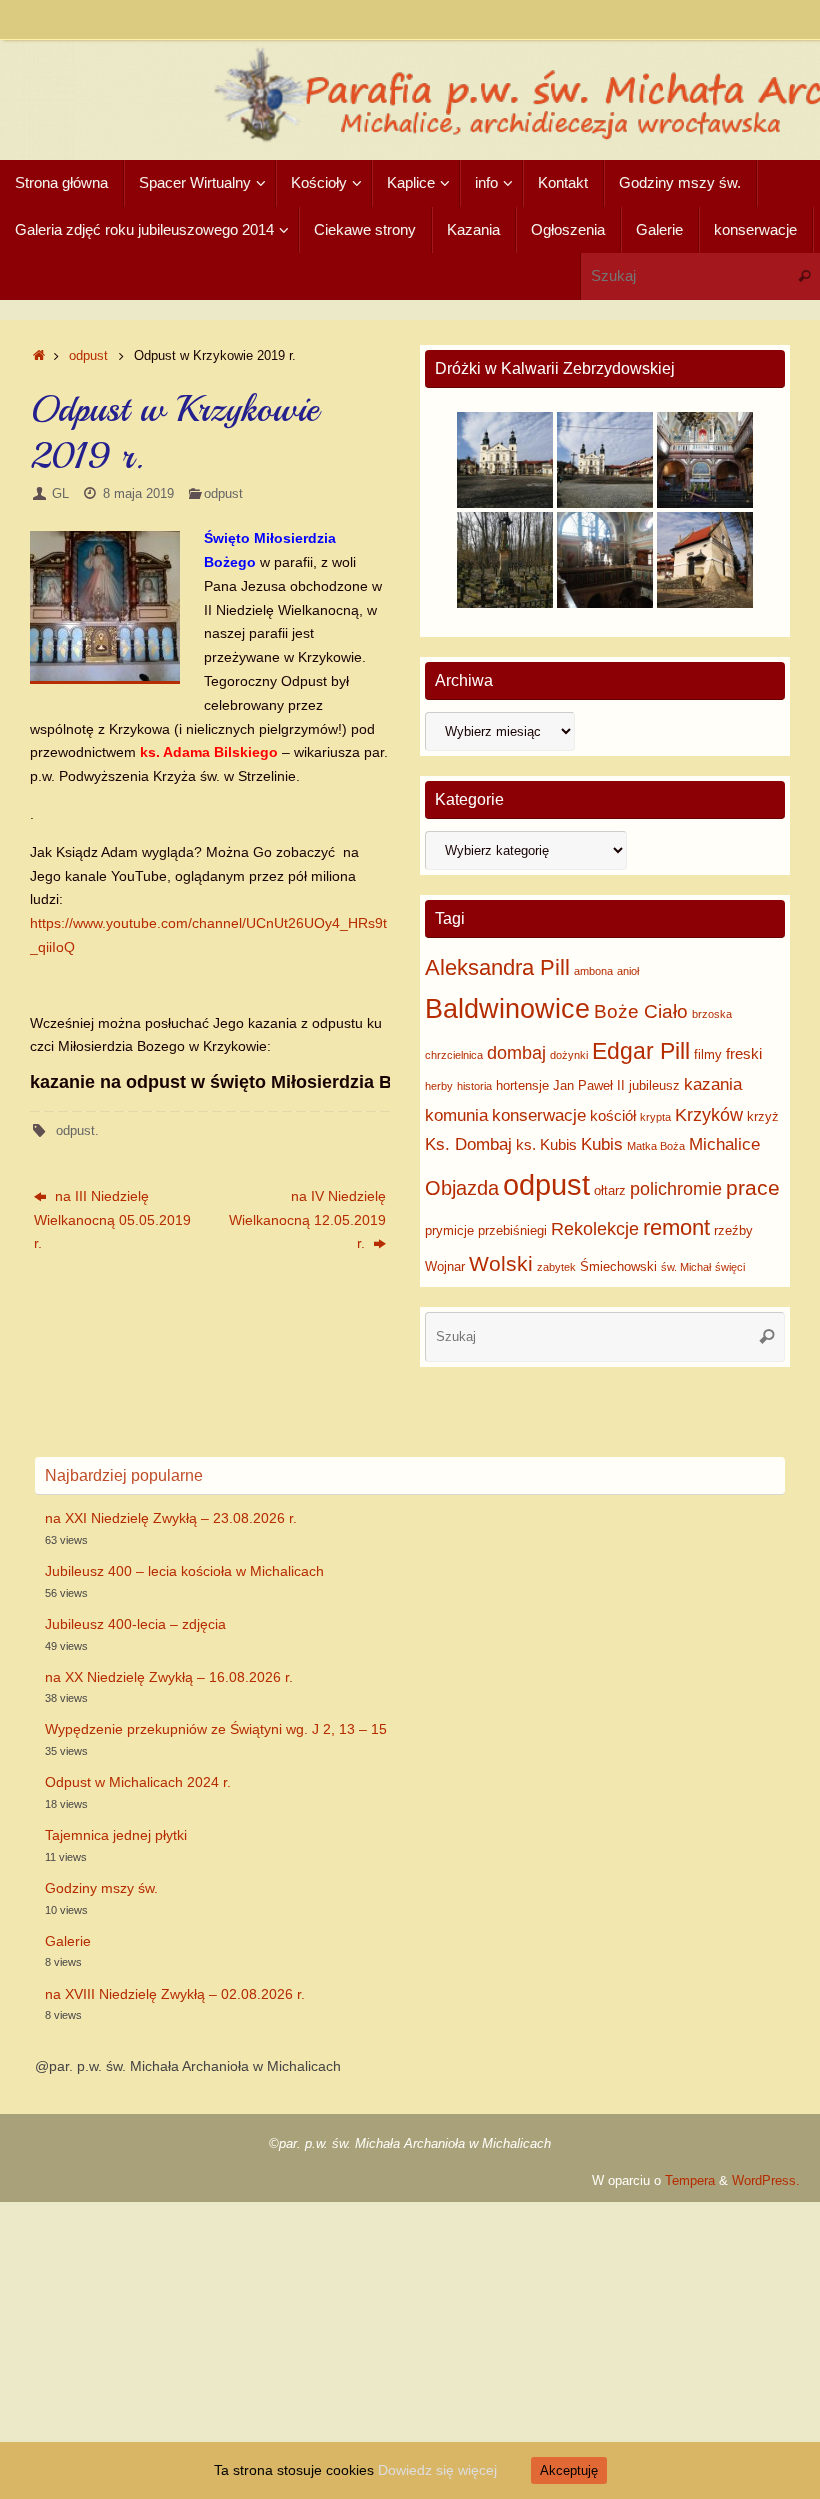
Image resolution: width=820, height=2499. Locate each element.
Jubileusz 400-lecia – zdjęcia (135, 1624)
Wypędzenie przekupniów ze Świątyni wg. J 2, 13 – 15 (216, 1729)
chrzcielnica (454, 1055)
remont (676, 1227)
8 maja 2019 (138, 494)
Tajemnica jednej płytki (116, 1835)
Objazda (462, 1188)
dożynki (569, 1055)
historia (474, 1086)
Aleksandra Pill (497, 967)
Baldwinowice (507, 1009)
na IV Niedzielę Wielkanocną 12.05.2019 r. (307, 1220)
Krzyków (709, 1115)
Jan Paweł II (589, 1085)
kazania (713, 1084)
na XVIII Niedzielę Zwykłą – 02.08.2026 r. (175, 1994)
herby (439, 1086)
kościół (613, 1115)
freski (744, 1053)
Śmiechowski (618, 1266)
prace (753, 1187)
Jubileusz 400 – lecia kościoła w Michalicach (184, 1571)
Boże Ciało (641, 1011)
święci (730, 1267)
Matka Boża (656, 1146)
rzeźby (733, 1230)
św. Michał (686, 1267)
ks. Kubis (546, 1144)
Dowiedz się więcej (437, 2470)
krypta (655, 1117)
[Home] (39, 356)
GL (60, 494)
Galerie (68, 1941)
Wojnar (445, 1266)
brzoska (712, 1014)
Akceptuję (569, 2470)
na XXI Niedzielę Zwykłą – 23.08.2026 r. (171, 1518)
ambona (593, 971)
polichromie (676, 1189)
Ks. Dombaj (468, 1144)
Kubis (602, 1144)
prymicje (449, 1230)
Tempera (690, 2181)
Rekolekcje (595, 1229)
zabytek (556, 1267)
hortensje (522, 1085)
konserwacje (539, 1115)
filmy (708, 1054)
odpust (88, 356)
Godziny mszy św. (101, 1888)
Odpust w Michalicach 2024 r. (138, 1782)
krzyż (763, 1116)
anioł (628, 971)
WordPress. (766, 2181)
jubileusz (654, 1085)
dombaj (516, 1053)
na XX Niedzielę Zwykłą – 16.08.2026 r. (169, 1677)
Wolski (501, 1263)
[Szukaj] (804, 276)
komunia (456, 1115)
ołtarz (610, 1190)
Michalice (724, 1144)
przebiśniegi (512, 1230)
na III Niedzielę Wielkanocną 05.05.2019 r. (112, 1220)
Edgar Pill (641, 1051)
